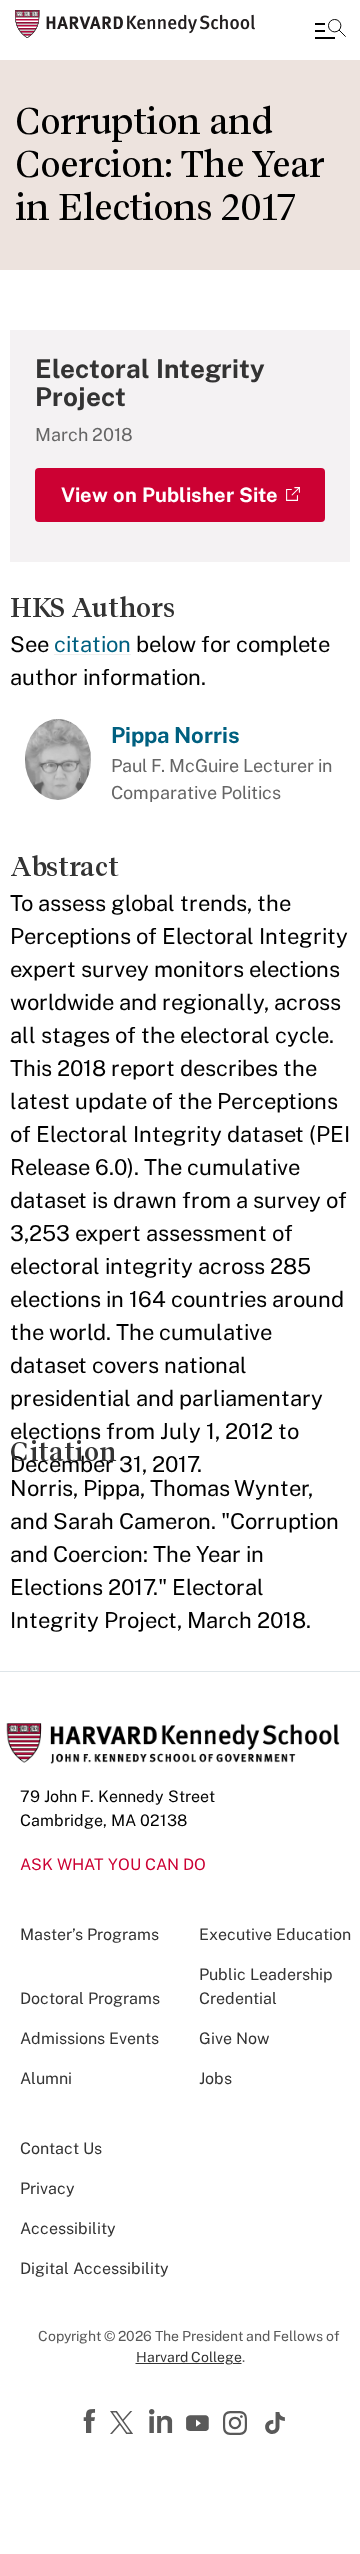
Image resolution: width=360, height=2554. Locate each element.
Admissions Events (89, 2038)
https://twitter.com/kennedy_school (125, 2424)
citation (92, 644)
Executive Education (275, 1934)
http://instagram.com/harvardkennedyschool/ (238, 2425)
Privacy (47, 2188)
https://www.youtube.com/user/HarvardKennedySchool (200, 2424)
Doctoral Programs (90, 1998)
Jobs (215, 2078)
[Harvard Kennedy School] (135, 24)
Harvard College (189, 2357)
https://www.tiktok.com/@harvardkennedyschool (276, 2423)
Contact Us (61, 2148)
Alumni (46, 2078)
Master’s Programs (89, 1934)
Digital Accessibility (94, 2268)
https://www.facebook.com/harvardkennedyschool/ (92, 2422)
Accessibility (68, 2228)
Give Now (234, 2038)
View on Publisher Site (169, 495)
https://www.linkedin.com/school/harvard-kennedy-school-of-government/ (163, 2422)
